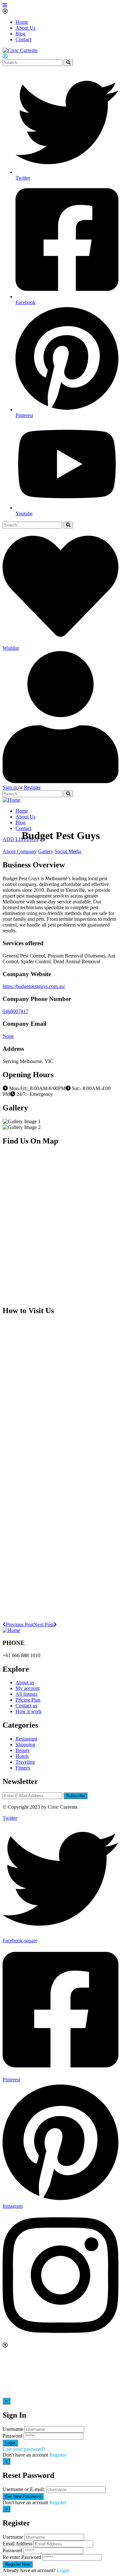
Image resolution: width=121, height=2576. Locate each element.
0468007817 (15, 1011)
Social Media (68, 851)
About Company (20, 851)
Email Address (17, 2544)
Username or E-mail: (24, 2489)
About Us (25, 28)
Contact (23, 39)
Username (13, 2429)
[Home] (11, 800)
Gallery (46, 851)
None (8, 1036)
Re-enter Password (22, 2557)
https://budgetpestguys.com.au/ (34, 986)
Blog (20, 34)
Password (12, 2436)
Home (22, 22)
